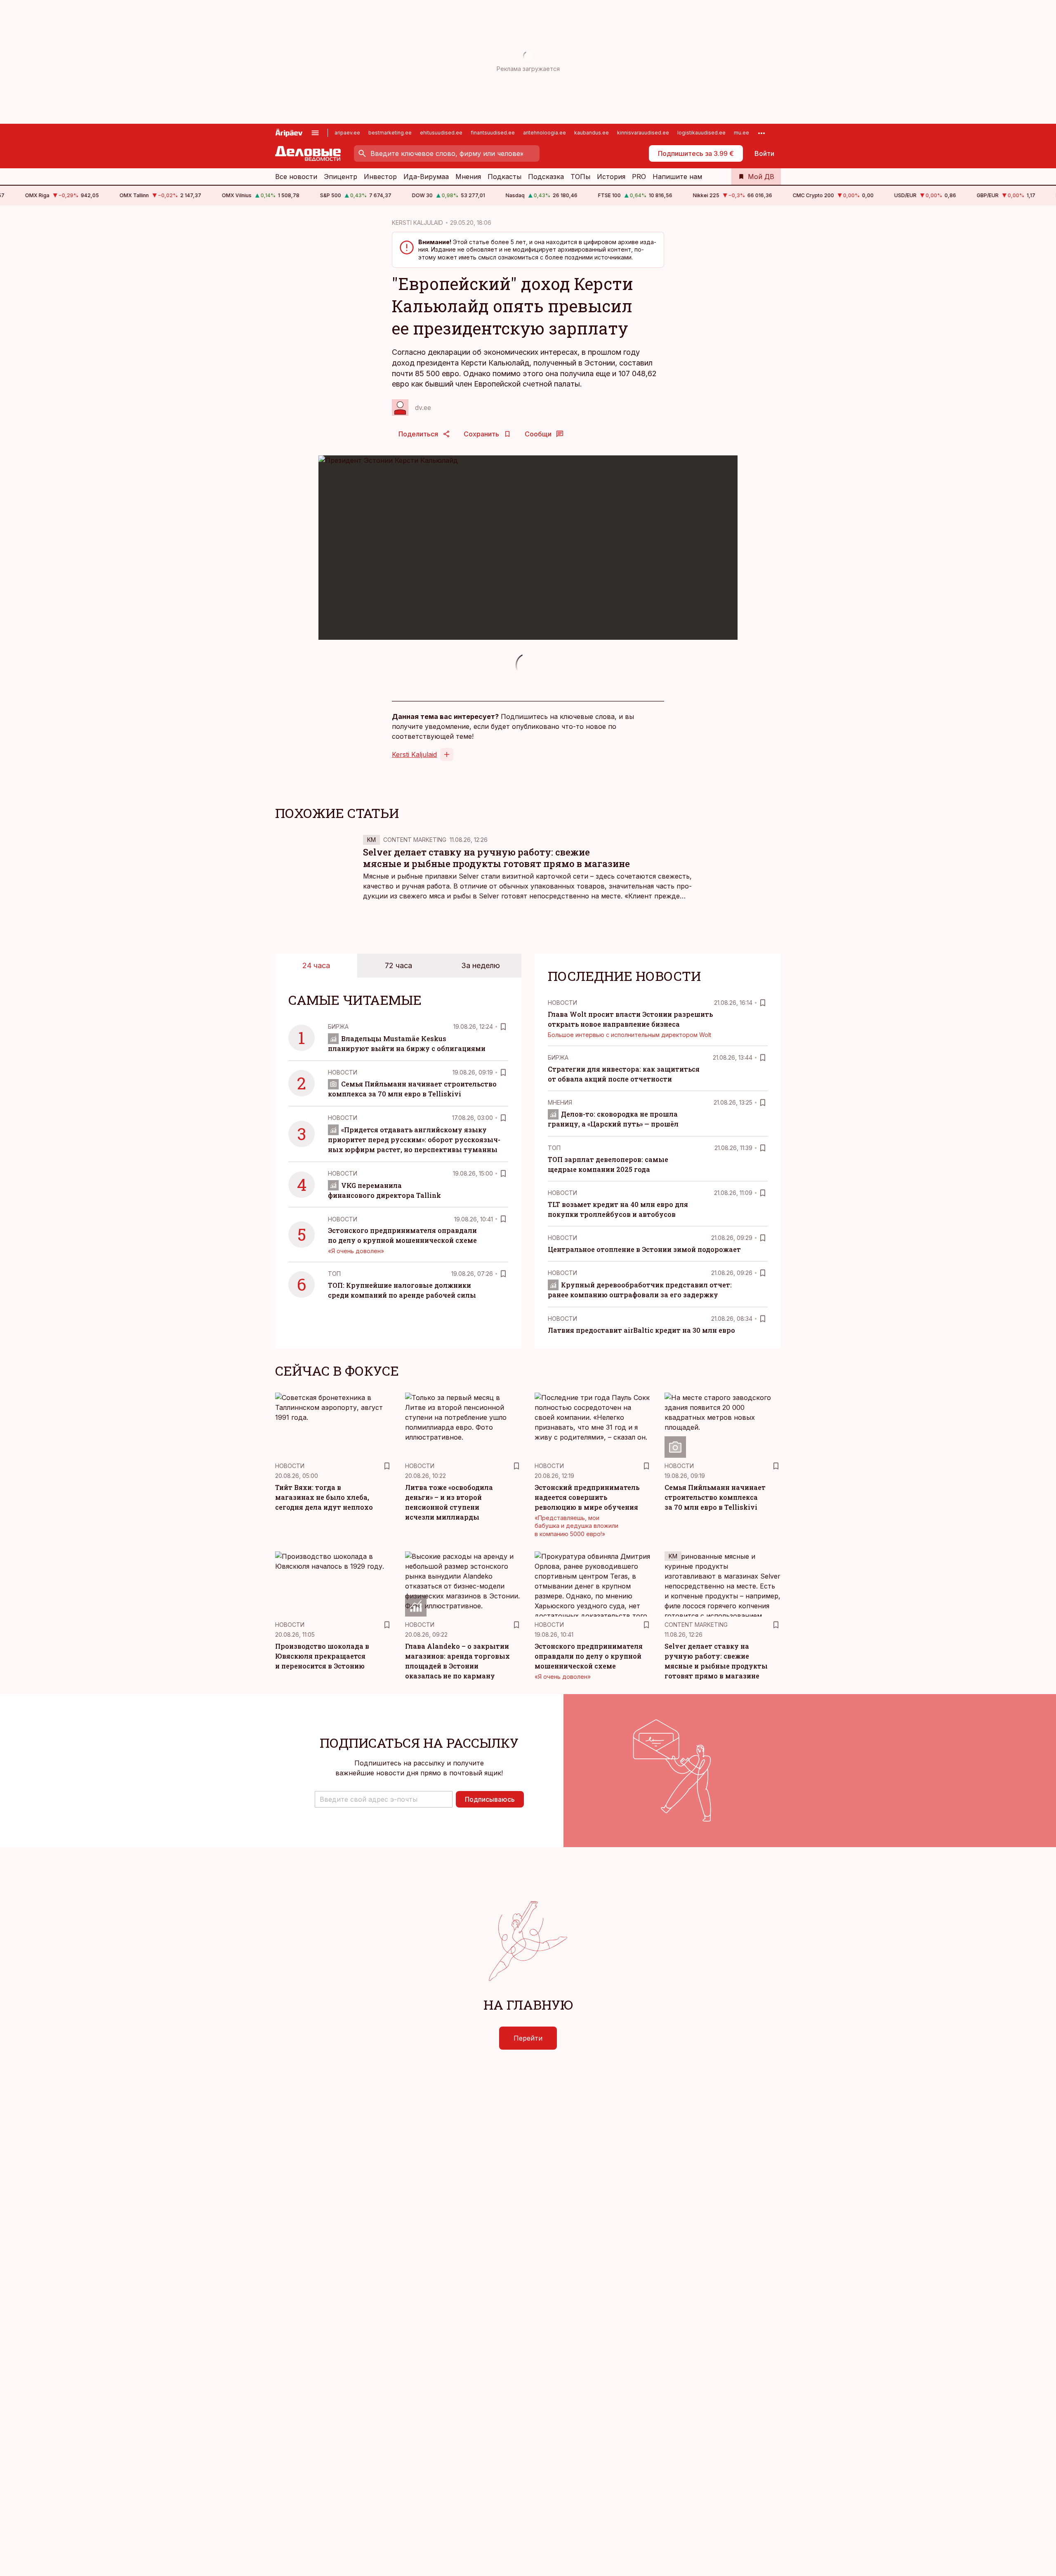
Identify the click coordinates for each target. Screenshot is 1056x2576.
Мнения (468, 177)
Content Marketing (415, 1039)
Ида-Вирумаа (426, 177)
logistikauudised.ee (701, 133)
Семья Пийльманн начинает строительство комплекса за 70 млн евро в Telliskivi (715, 1696)
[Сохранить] (503, 1226)
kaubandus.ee (592, 133)
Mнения (560, 1301)
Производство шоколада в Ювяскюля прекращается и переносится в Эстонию (322, 1855)
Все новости (296, 177)
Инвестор (380, 177)
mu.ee (741, 133)
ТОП (334, 1472)
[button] (384, 1998)
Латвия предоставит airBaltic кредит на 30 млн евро (641, 1529)
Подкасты (504, 177)
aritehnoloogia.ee (544, 133)
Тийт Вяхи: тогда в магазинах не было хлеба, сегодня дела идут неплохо (324, 1696)
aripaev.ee (347, 133)
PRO (639, 177)
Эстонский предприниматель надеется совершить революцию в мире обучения (587, 1696)
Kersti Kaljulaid (414, 954)
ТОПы (580, 177)
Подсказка (546, 177)
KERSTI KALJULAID (417, 223)
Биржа (338, 1225)
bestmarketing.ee (390, 133)
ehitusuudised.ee (441, 133)
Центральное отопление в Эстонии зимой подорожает (644, 1448)
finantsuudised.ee (493, 133)
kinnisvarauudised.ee (643, 133)
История (611, 177)
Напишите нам (677, 177)
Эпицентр (341, 177)
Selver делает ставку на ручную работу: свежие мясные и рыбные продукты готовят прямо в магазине (496, 1057)
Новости (343, 1271)
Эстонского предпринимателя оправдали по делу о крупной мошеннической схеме (589, 1855)
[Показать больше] (761, 133)
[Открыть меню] (315, 133)
